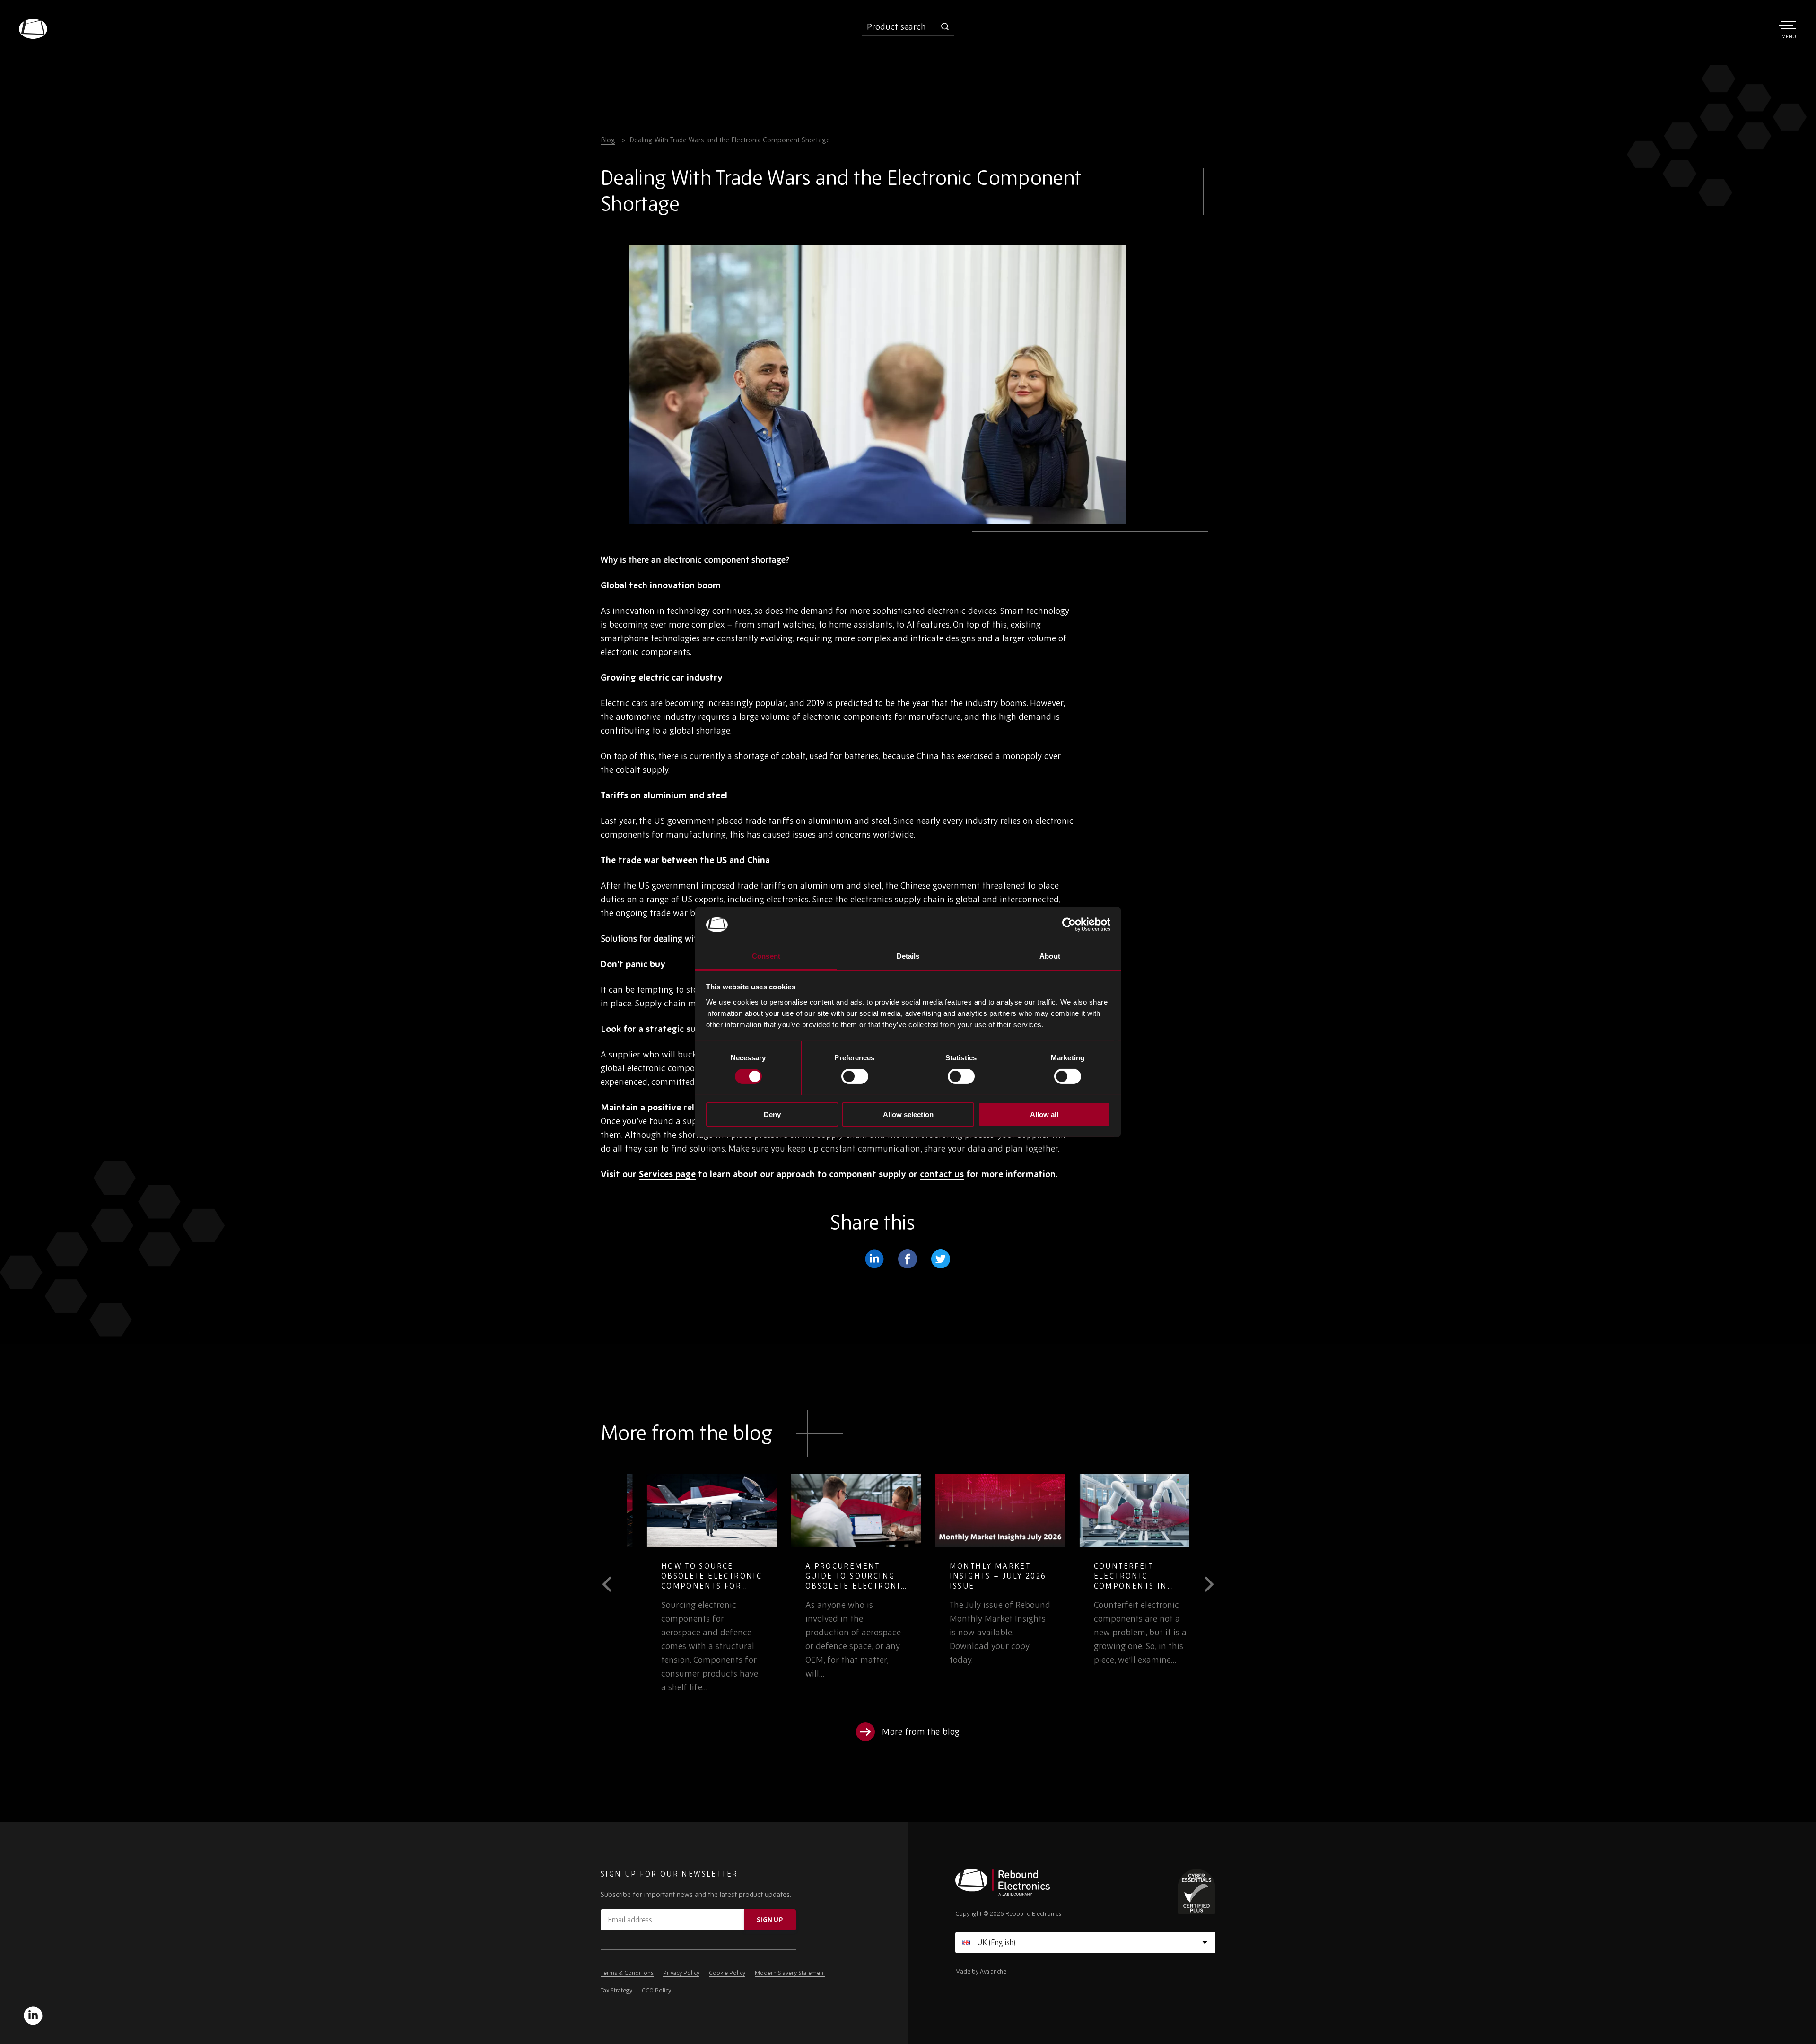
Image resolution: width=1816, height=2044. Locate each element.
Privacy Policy (681, 1973)
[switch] (855, 1076)
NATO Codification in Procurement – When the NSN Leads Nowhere (979, 1581)
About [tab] (1050, 956)
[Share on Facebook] (908, 1259)
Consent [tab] (766, 956)
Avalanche (993, 1971)
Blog (608, 140)
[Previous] (614, 1584)
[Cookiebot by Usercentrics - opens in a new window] (1069, 925)
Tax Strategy (616, 1990)
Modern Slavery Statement (790, 1973)
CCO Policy (656, 1990)
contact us (942, 1174)
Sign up (770, 1920)
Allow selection (908, 1114)
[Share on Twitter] (941, 1259)
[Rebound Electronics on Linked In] (33, 2016)
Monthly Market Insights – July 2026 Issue (689, 1576)
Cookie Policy (727, 1973)
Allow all (1044, 1114)
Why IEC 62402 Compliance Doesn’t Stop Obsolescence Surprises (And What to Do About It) (1124, 1586)
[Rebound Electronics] (33, 29)
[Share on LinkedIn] (874, 1259)
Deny (772, 1114)
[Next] (1202, 1584)
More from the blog (921, 1732)
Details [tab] (908, 956)
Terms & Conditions (627, 1973)
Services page (667, 1174)
